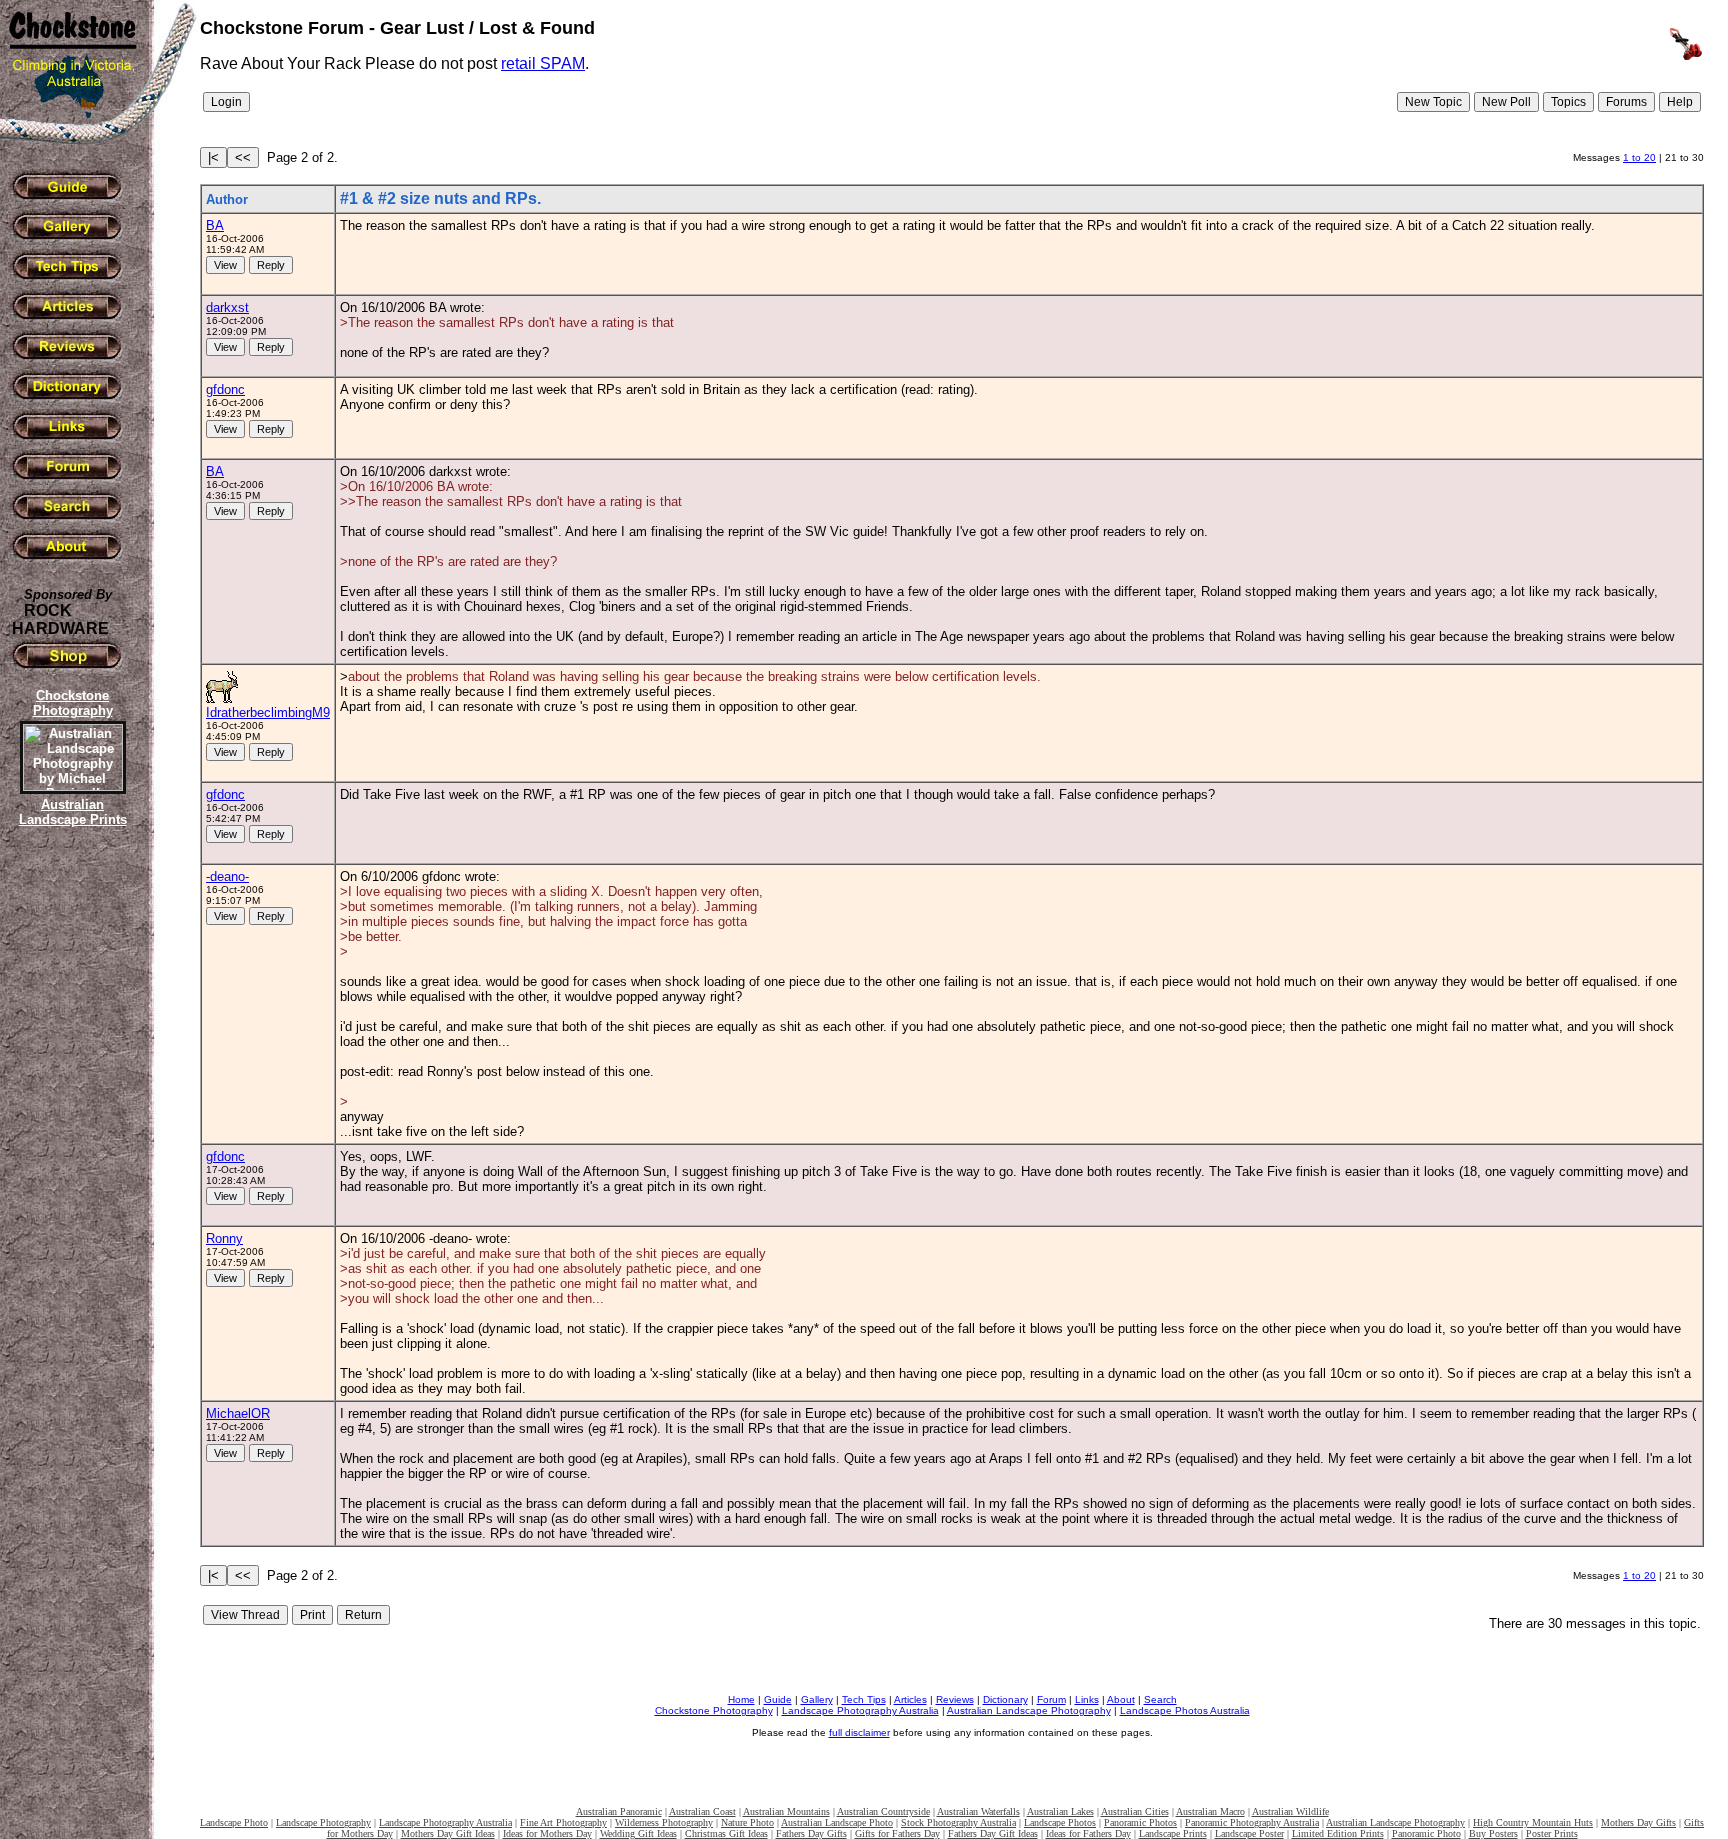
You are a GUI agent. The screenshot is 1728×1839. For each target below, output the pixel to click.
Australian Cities (1135, 1811)
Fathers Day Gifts (811, 1833)
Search (1160, 1699)
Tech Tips (864, 1699)
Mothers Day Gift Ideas (448, 1833)
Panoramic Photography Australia (1252, 1822)
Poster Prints (1552, 1833)
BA (215, 225)
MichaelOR (238, 1413)
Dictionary (1005, 1699)
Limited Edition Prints (1338, 1833)
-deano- (227, 876)
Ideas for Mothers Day (547, 1833)
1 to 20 (1639, 157)
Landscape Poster (1249, 1833)
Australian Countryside (883, 1811)
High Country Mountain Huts (1533, 1822)
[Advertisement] (70, 1175)
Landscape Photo (234, 1822)
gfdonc (225, 389)
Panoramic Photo (1426, 1833)
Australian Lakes (1060, 1811)
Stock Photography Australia (958, 1822)
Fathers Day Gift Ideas (993, 1833)
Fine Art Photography (563, 1822)
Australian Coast (702, 1811)
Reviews (955, 1699)
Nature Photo (747, 1822)
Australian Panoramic (619, 1811)
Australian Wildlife (1290, 1811)
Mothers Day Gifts (1638, 1822)
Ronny (224, 1238)
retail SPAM (543, 63)
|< (213, 157)
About (1121, 1699)
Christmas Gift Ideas (726, 1833)
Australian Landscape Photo (837, 1822)
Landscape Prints (1173, 1833)
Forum (1051, 1699)
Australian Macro (1210, 1811)
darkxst (227, 307)
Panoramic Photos (1140, 1822)
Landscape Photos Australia (1185, 1710)
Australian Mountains (786, 1811)
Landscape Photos (1060, 1822)
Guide (778, 1699)
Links (1087, 1699)
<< (243, 157)
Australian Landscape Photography (1029, 1710)
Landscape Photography (323, 1822)
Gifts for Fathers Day (897, 1833)
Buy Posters (1493, 1833)
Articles (910, 1699)
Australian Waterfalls (978, 1811)
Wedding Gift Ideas (638, 1833)
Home (741, 1699)
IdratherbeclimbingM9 (268, 712)
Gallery (817, 1699)
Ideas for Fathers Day (1088, 1833)
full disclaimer (859, 1732)
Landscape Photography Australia (860, 1710)
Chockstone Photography (714, 1710)
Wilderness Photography (664, 1822)
